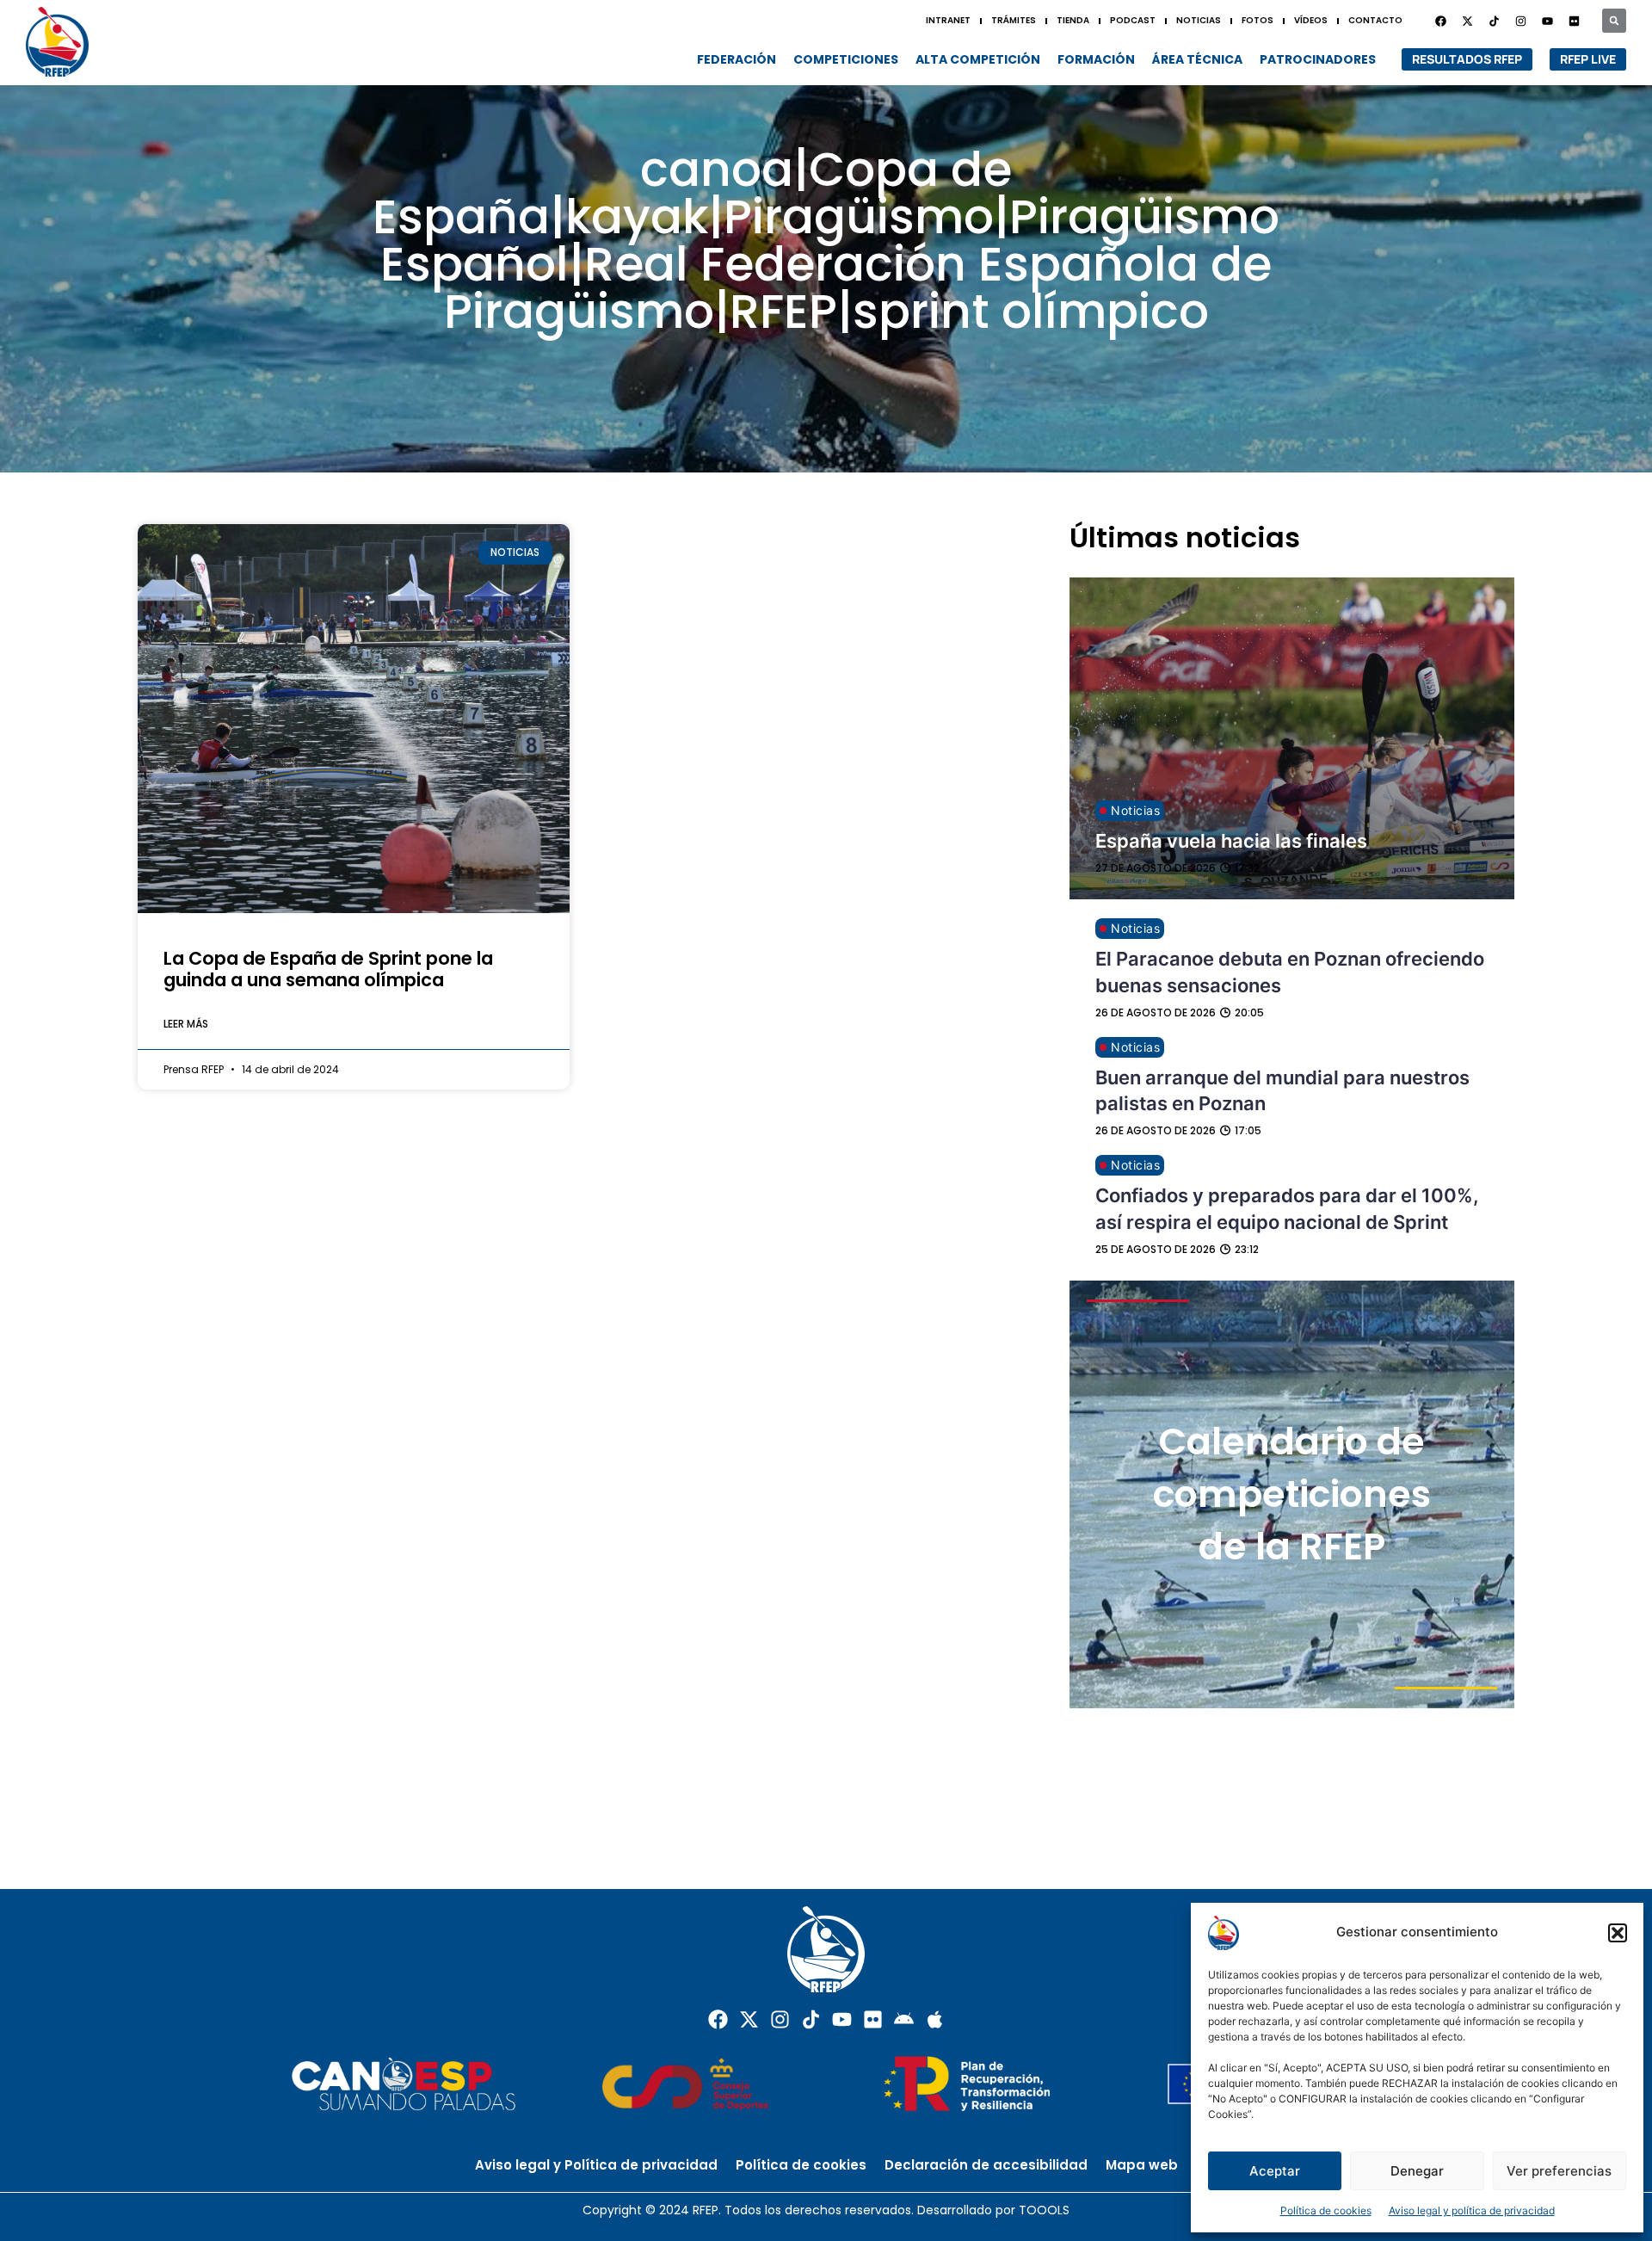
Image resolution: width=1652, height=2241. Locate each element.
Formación (1096, 59)
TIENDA (1073, 20)
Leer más (186, 1024)
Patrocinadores (1318, 59)
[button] (1618, 1933)
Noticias (1135, 810)
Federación (737, 59)
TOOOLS (1044, 2210)
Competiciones (846, 59)
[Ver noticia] (354, 718)
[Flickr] (873, 2019)
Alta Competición (978, 59)
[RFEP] (65, 42)
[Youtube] (1547, 21)
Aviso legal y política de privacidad (1472, 2210)
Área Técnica (1197, 59)
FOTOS (1257, 20)
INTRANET (948, 20)
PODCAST (1133, 20)
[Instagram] (1520, 21)
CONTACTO (1375, 20)
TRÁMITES (1014, 20)
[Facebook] (1440, 21)
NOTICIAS (1199, 20)
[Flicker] (1574, 21)
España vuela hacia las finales (1231, 841)
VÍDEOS (1311, 20)
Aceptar (1275, 2171)
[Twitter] (1467, 21)
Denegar (1417, 2171)
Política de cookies (1326, 2210)
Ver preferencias (1559, 2171)
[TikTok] (1494, 21)
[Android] (904, 2019)
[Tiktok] (811, 2019)
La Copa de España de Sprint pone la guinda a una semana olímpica (328, 969)
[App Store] (935, 2019)
